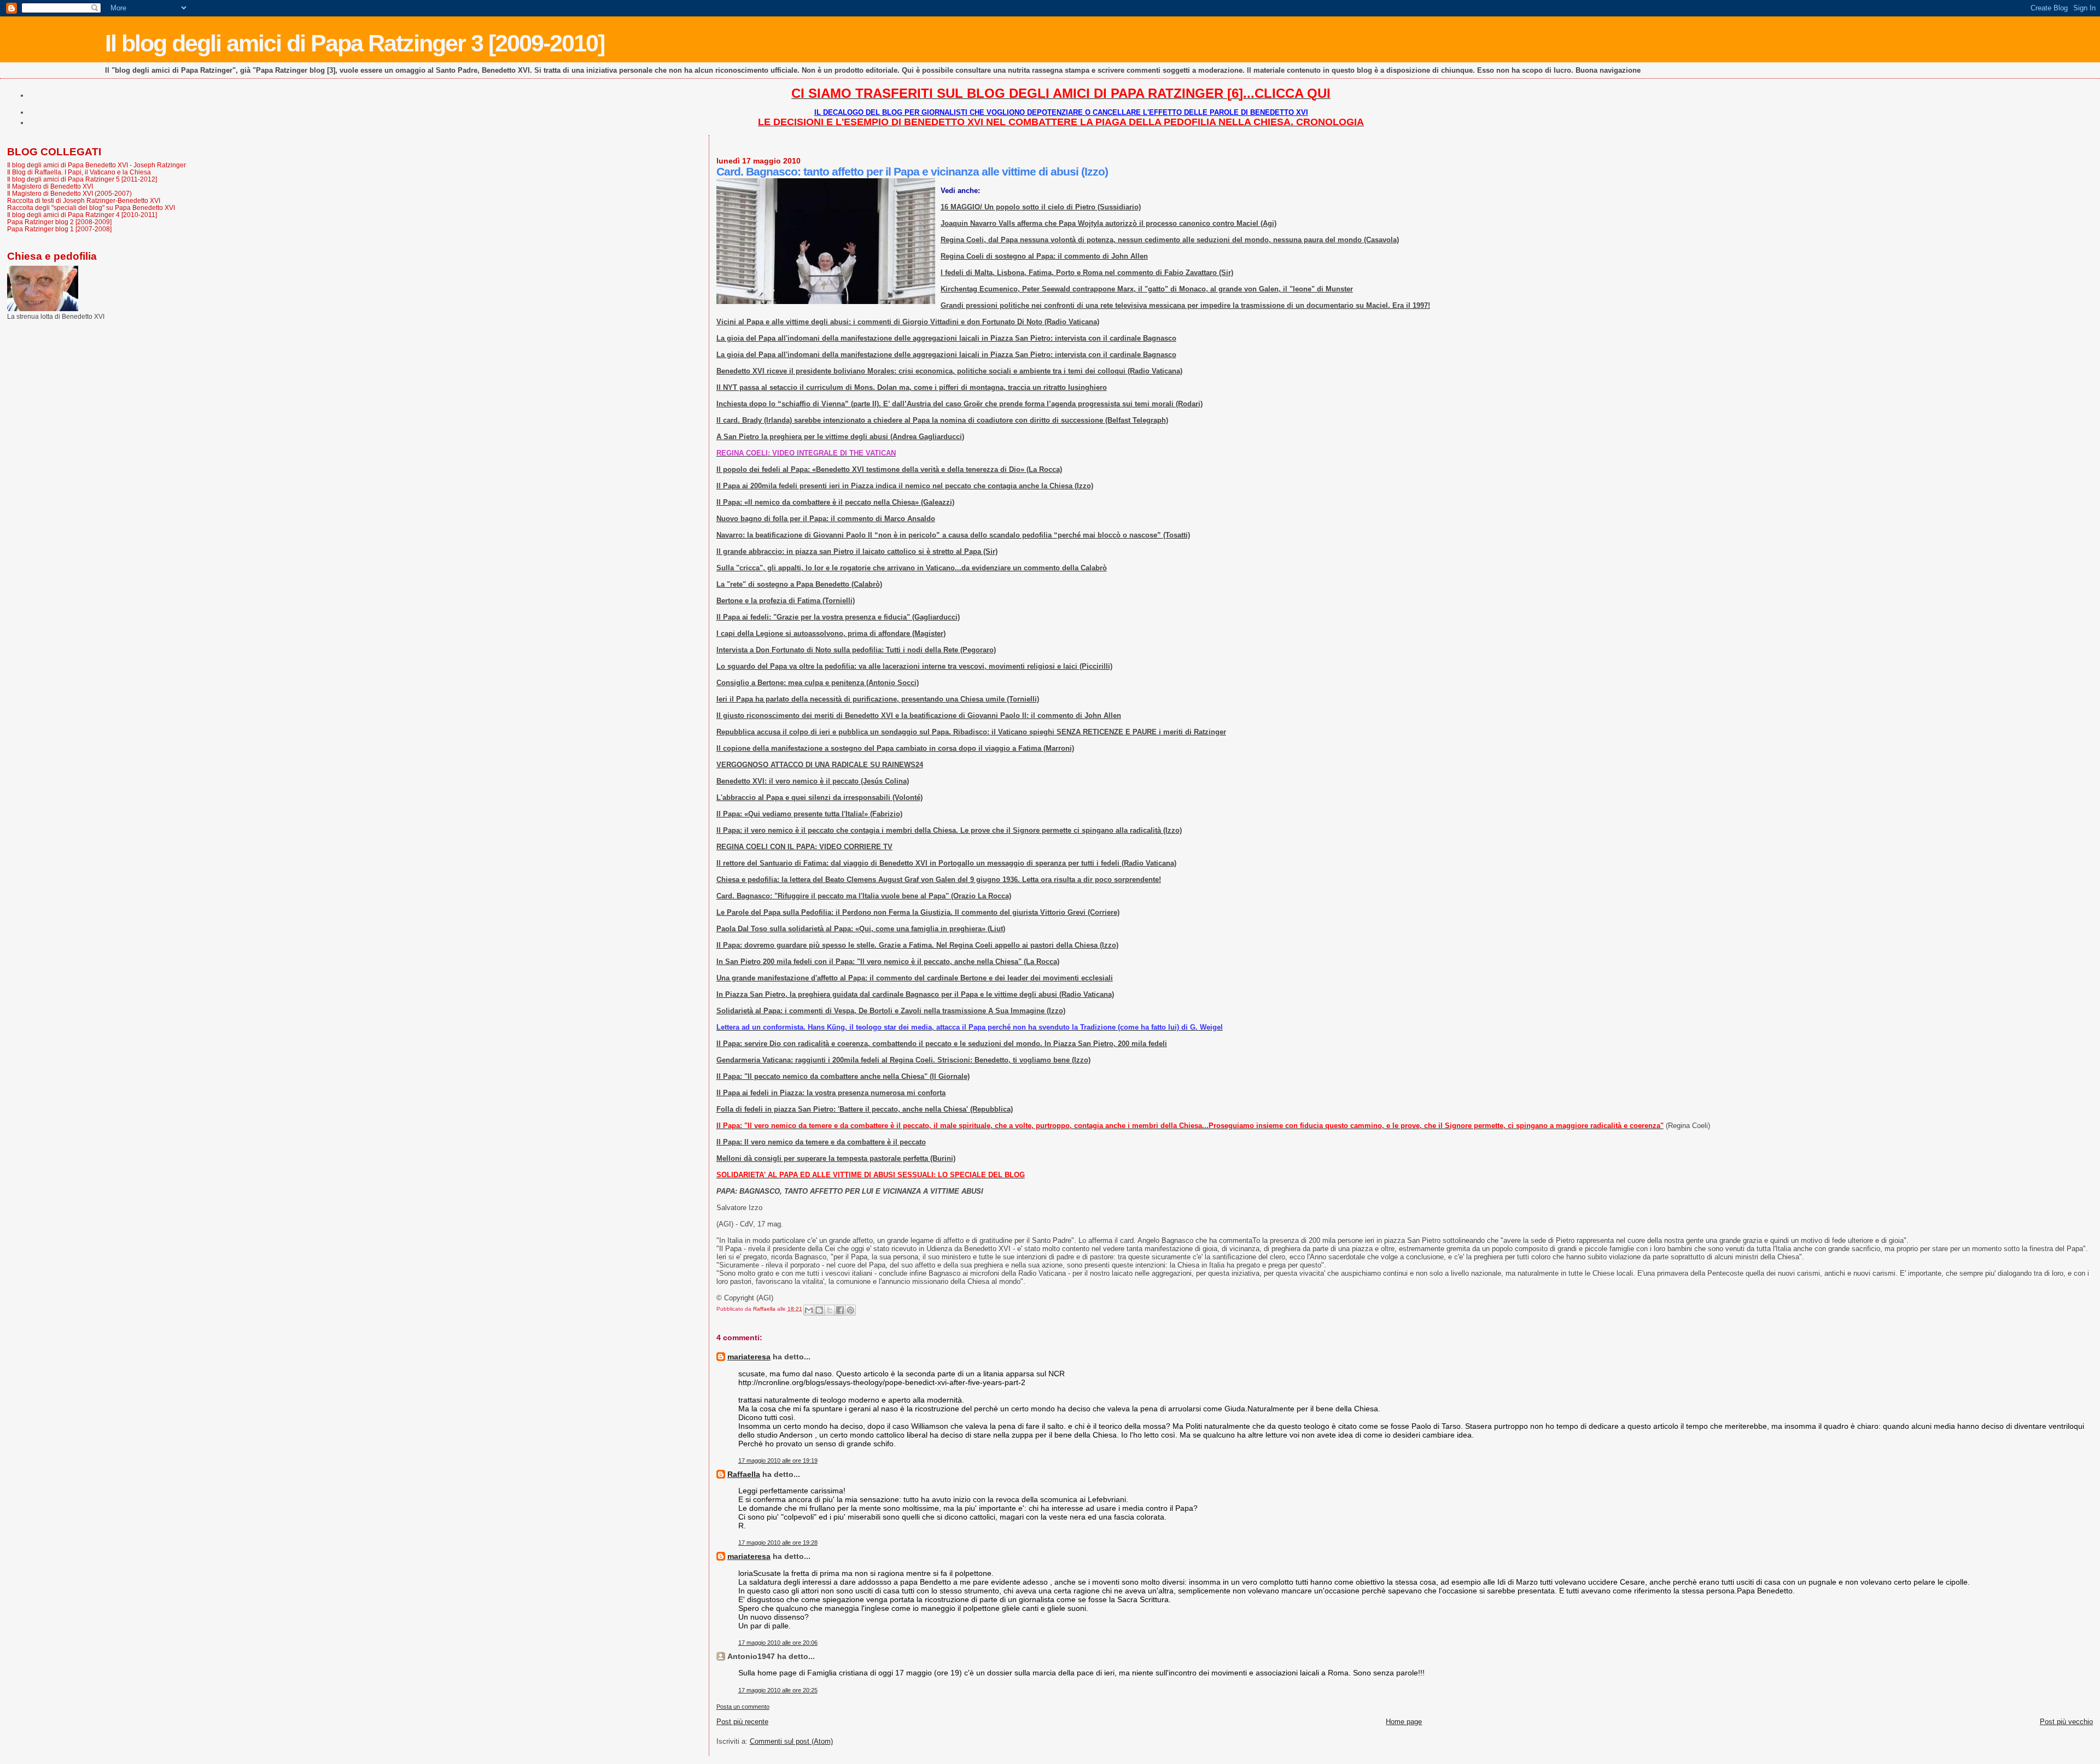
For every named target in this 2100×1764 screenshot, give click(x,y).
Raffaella (744, 1474)
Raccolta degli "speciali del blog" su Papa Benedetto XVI (91, 208)
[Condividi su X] (830, 1310)
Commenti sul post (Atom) (791, 1741)
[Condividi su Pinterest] (850, 1310)
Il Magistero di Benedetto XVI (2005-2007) (69, 193)
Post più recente (742, 1722)
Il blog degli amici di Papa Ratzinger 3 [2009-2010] (355, 43)
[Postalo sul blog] (819, 1310)
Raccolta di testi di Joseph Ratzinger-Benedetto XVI (84, 200)
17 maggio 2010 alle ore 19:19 (778, 1461)
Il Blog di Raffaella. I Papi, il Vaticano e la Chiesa (79, 172)
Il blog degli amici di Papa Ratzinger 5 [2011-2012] (82, 179)
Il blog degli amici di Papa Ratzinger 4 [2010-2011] (82, 215)
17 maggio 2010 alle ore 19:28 (778, 1543)
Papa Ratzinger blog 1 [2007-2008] (59, 229)
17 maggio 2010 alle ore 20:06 (778, 1643)
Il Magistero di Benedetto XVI (50, 186)
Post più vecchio (2066, 1722)
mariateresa (749, 1357)
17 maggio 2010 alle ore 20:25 (778, 1690)
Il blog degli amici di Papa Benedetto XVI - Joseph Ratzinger (97, 165)
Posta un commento (743, 1707)
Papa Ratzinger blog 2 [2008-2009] (59, 222)
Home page (1404, 1722)
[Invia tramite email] (809, 1310)
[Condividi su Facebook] (840, 1310)
